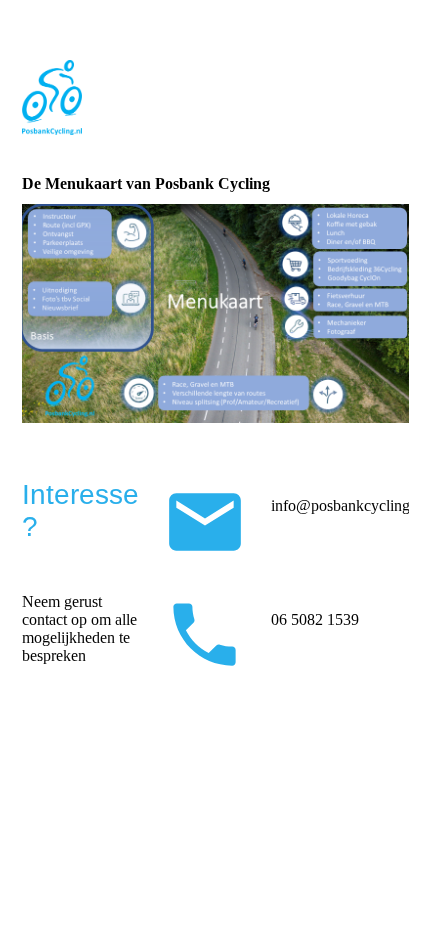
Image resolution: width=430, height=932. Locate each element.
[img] (215, 97)
